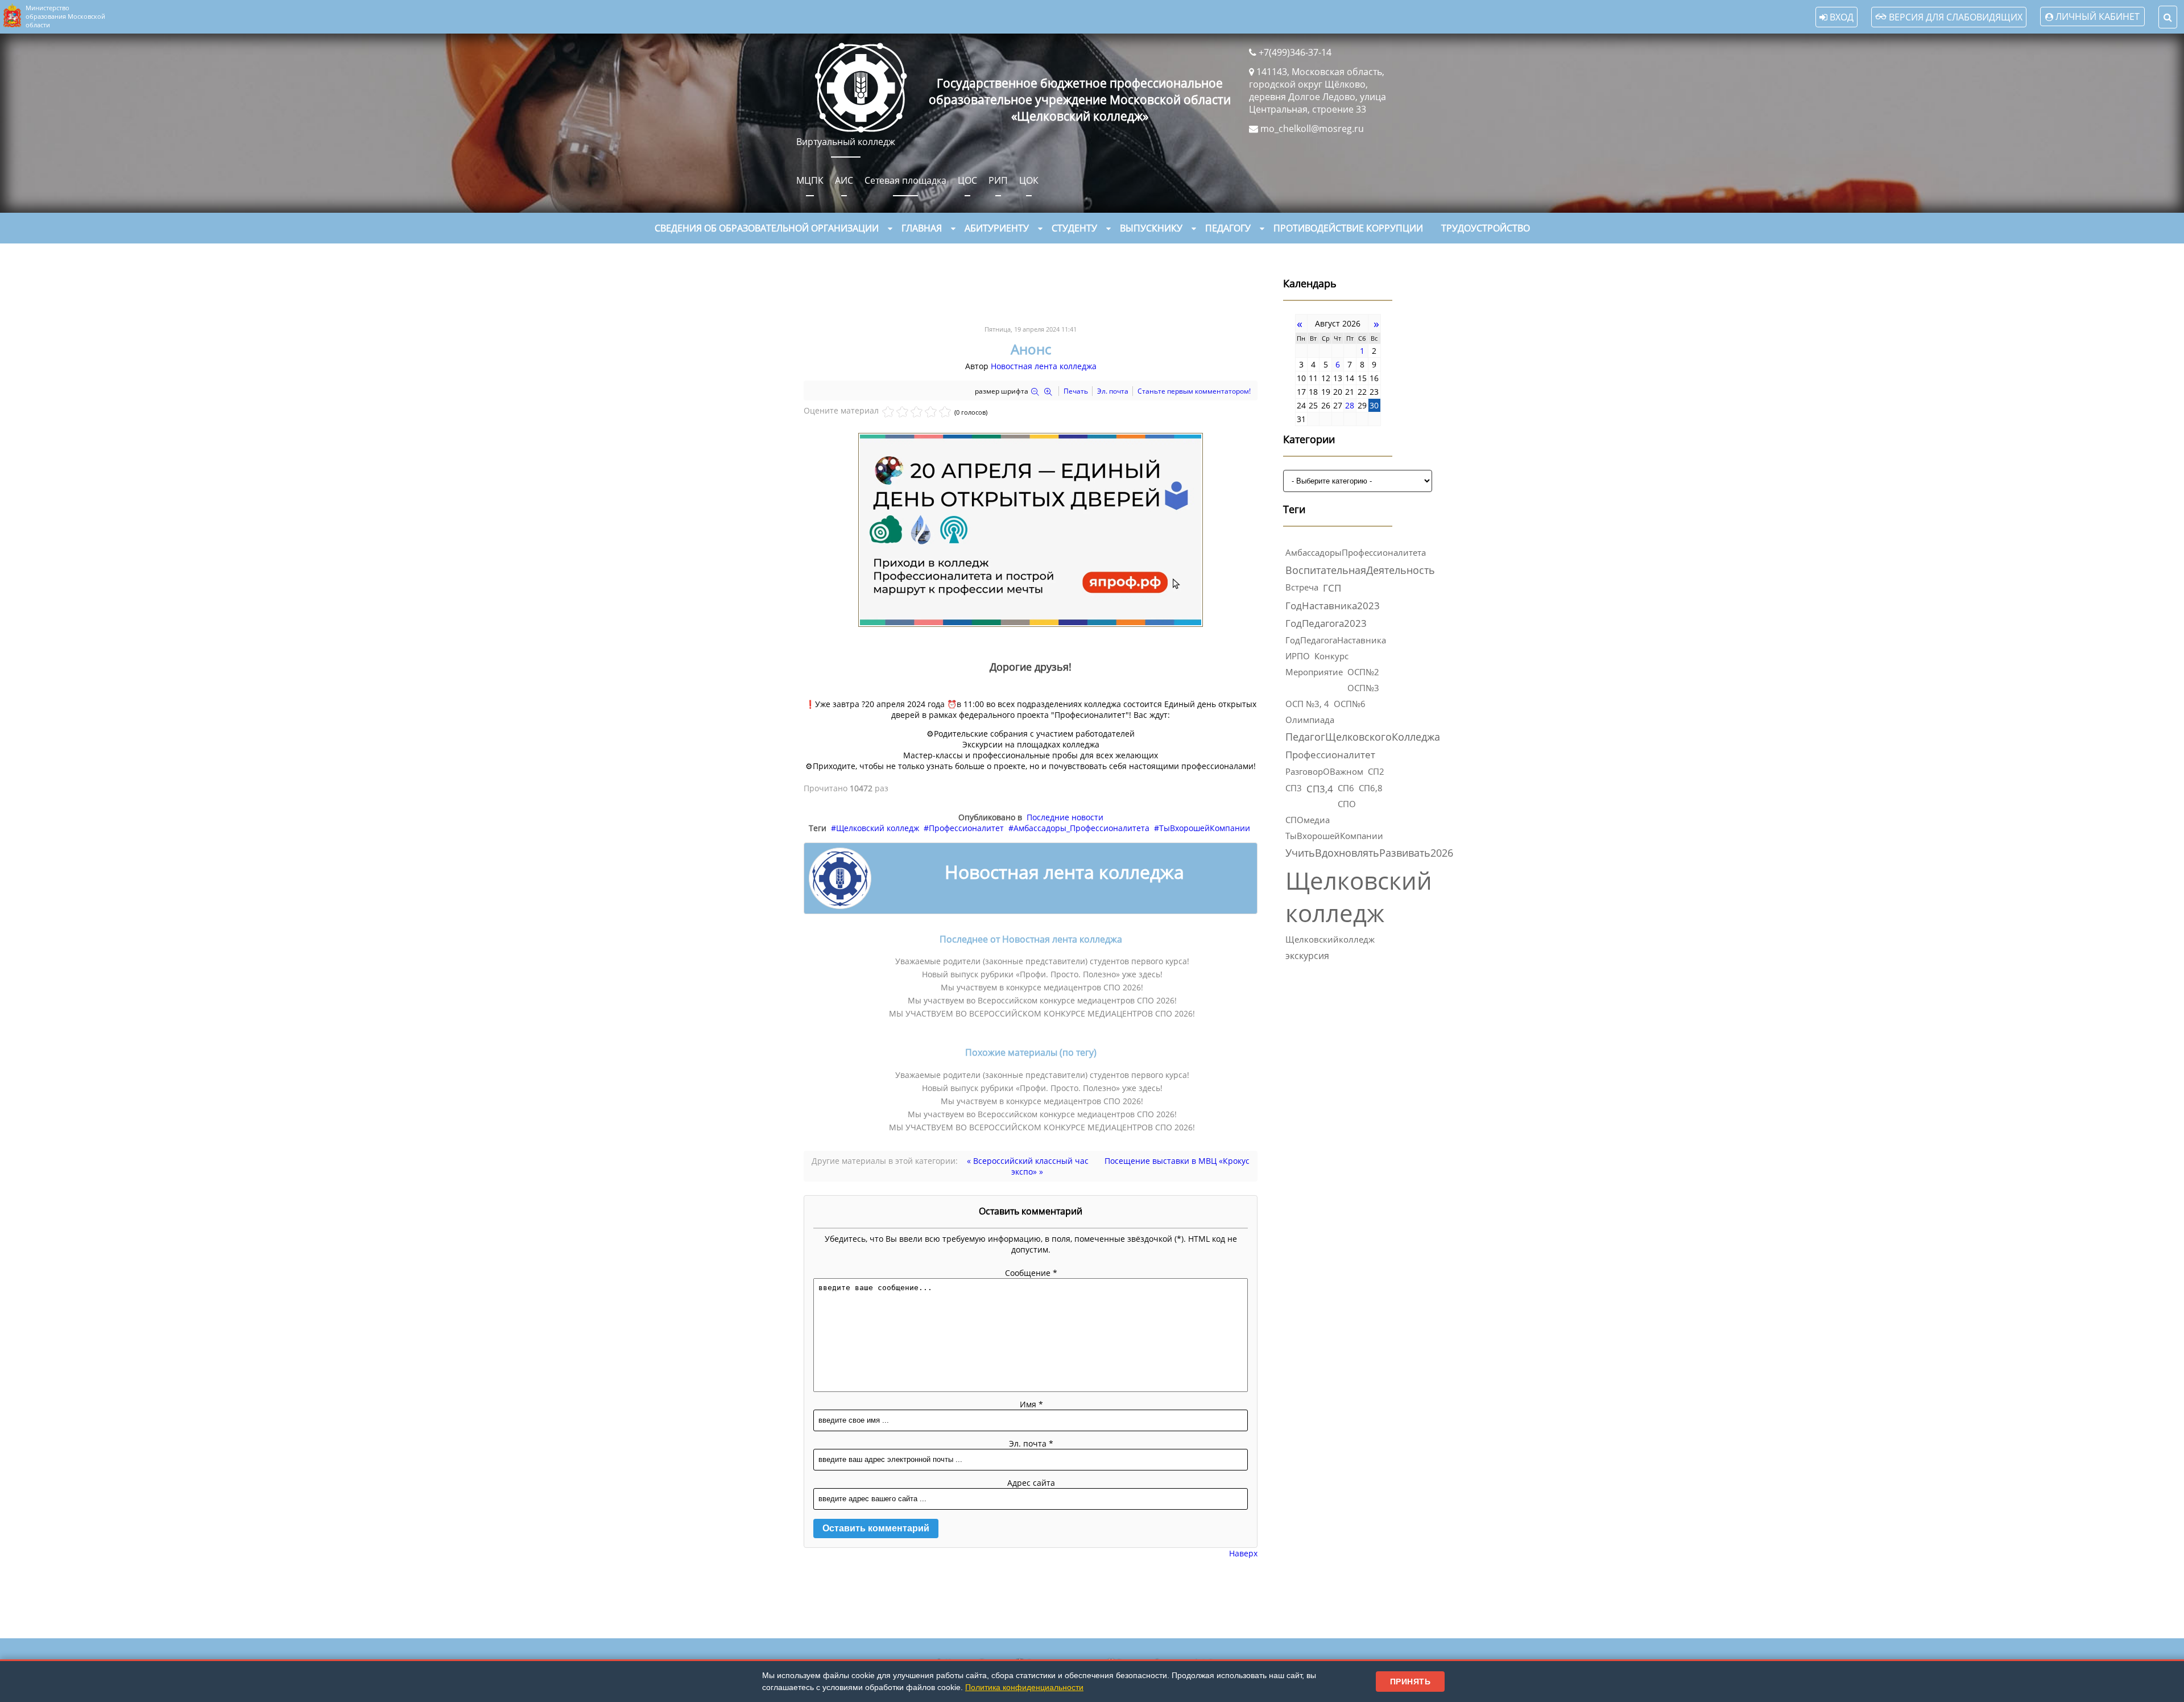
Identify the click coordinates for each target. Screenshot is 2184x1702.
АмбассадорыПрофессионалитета (1356, 552)
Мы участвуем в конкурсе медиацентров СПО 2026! (1042, 987)
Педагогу (1228, 228)
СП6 (1346, 788)
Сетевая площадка (905, 180)
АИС (844, 180)
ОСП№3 (1363, 688)
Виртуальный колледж (846, 142)
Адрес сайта (1031, 1483)
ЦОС (967, 180)
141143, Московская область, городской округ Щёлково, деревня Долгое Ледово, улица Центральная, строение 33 (1318, 90)
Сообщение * (1031, 1273)
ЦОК (1029, 180)
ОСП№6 (1350, 704)
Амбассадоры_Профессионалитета (1081, 828)
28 (1350, 405)
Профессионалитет (966, 828)
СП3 (1294, 788)
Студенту (1074, 228)
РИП (998, 180)
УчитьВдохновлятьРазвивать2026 (1369, 853)
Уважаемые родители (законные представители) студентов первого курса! (1042, 961)
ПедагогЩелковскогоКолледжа (1363, 737)
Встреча (1302, 587)
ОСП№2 (1363, 672)
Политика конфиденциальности (1024, 1687)
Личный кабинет (2098, 16)
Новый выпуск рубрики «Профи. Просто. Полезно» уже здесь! (1042, 974)
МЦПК (810, 180)
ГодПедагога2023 (1326, 623)
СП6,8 (1371, 788)
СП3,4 (1320, 789)
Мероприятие (1314, 672)
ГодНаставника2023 (1333, 606)
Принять (1410, 1682)
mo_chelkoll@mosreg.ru (1312, 129)
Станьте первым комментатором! (1194, 391)
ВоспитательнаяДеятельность (1360, 570)
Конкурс (1331, 656)
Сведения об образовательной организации (767, 228)
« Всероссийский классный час (1028, 1161)
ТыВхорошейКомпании (1205, 828)
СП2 (1376, 772)
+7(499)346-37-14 (1295, 52)
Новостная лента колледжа (1044, 366)
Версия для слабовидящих (1955, 17)
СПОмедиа (1308, 820)
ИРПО (1298, 656)
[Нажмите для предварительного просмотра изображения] (1031, 624)
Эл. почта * (1031, 1443)
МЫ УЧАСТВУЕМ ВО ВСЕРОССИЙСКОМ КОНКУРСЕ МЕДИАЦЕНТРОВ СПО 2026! (1042, 1013)
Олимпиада (1310, 720)
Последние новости (1065, 817)
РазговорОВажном (1324, 771)
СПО (1347, 804)
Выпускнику (1151, 228)
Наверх (1243, 1553)
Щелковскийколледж (1330, 939)
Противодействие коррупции (1348, 228)
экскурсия (1307, 956)
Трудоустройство (1486, 228)
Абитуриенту (997, 228)
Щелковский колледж (878, 828)
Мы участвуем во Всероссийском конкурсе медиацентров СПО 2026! (1042, 1000)
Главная (922, 228)
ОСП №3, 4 (1307, 704)
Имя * (1031, 1404)
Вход (1840, 17)
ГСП (1332, 588)
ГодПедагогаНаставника (1336, 640)
